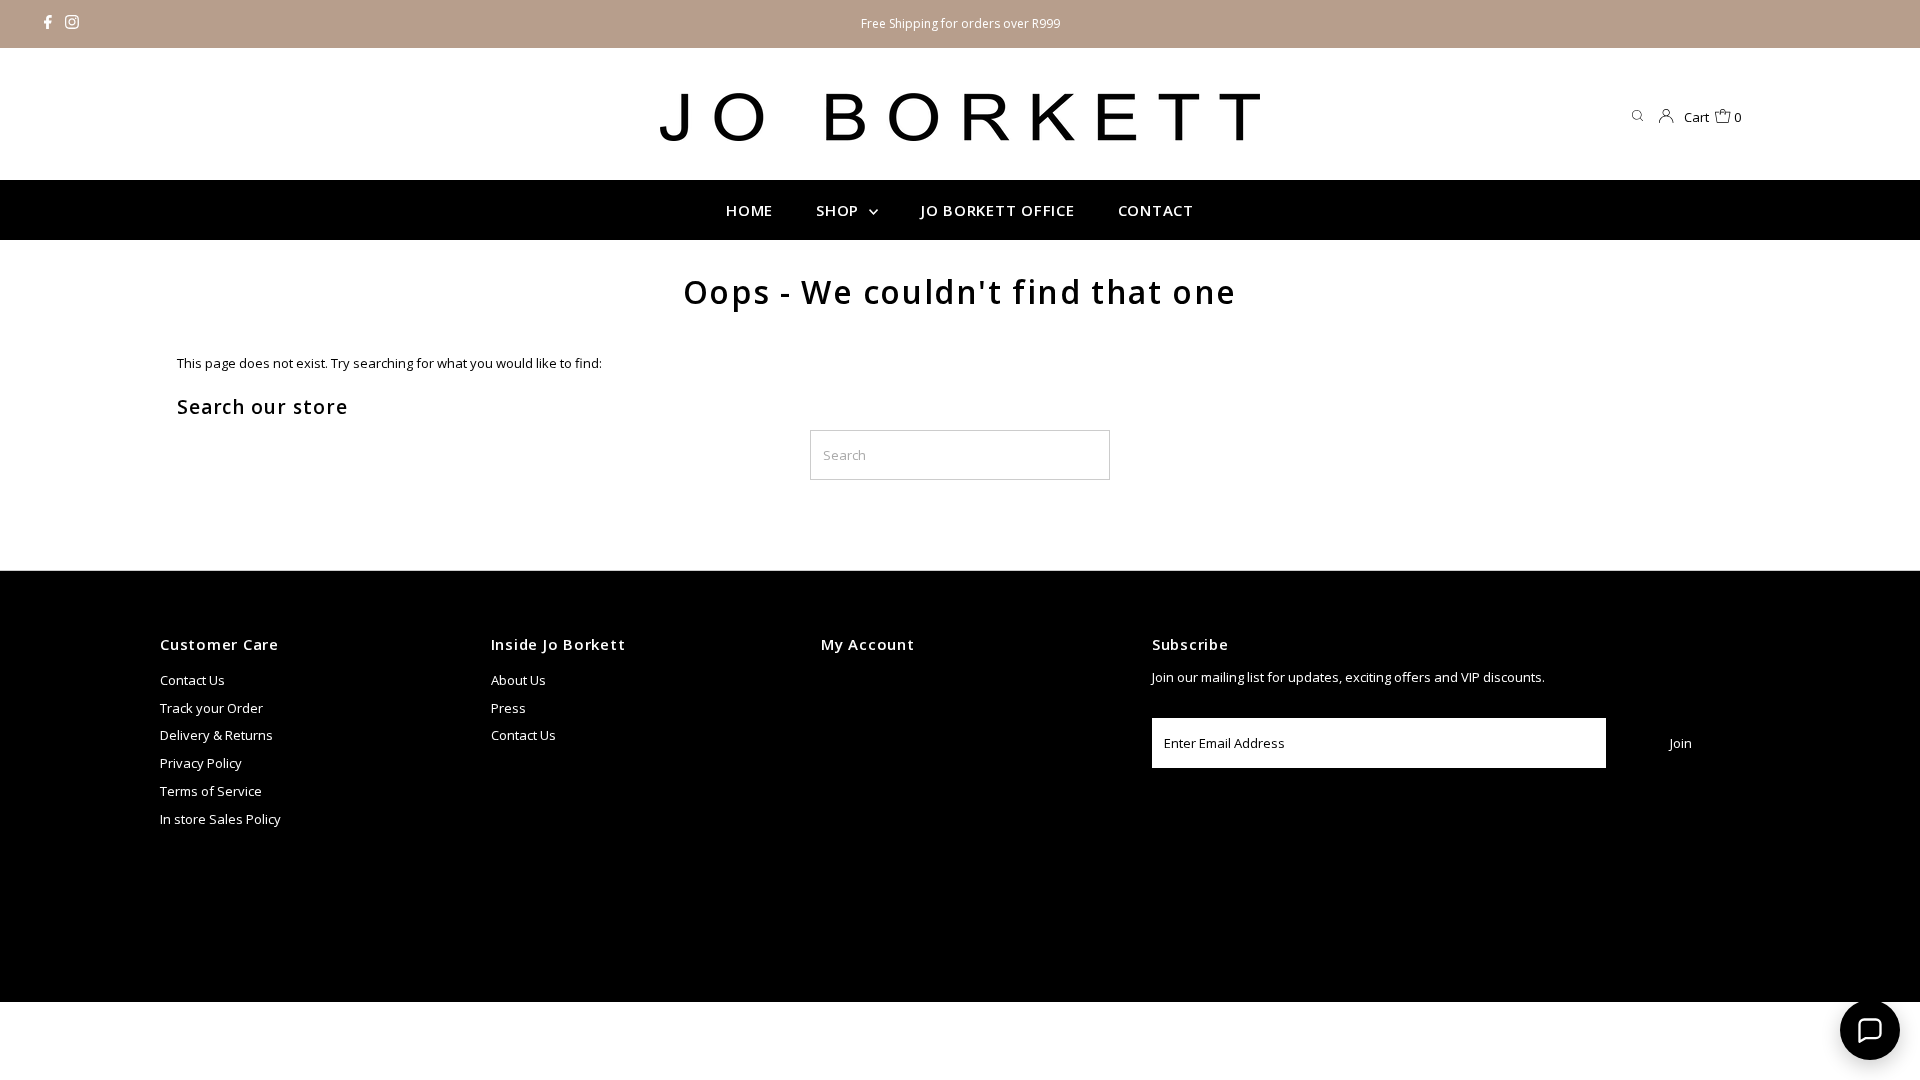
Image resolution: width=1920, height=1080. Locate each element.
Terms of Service (211, 791)
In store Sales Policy (220, 819)
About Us (518, 680)
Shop (840, 210)
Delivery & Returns (216, 735)
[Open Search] (1637, 116)
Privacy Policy (201, 763)
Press (508, 708)
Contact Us (192, 680)
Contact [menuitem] (1156, 210)
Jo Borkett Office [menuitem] (998, 210)
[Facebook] (48, 24)
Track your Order (211, 708)
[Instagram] (72, 24)
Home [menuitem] (749, 210)
